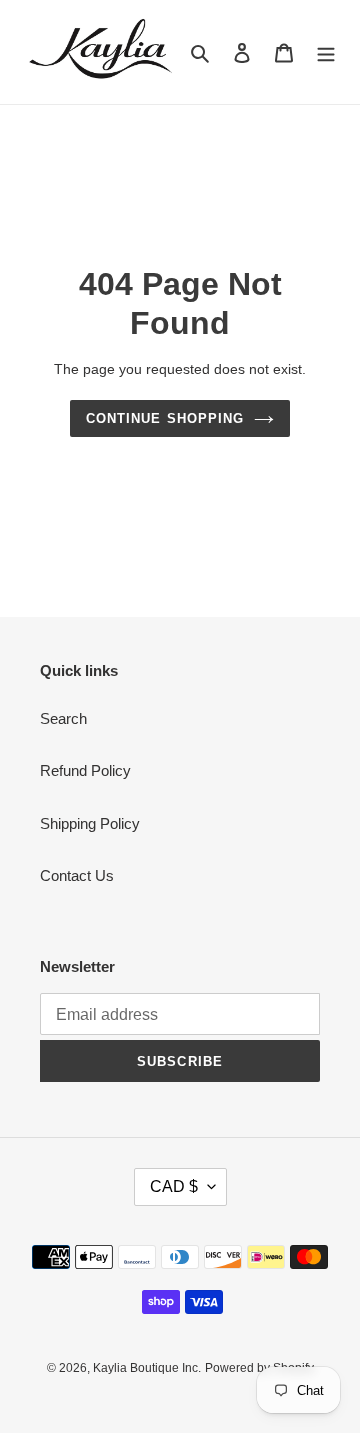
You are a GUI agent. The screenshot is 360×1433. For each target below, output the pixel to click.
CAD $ (174, 1186)
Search (63, 718)
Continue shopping (165, 418)
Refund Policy (85, 770)
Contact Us (77, 875)
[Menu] (326, 52)
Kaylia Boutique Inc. (147, 1368)
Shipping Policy (90, 823)
